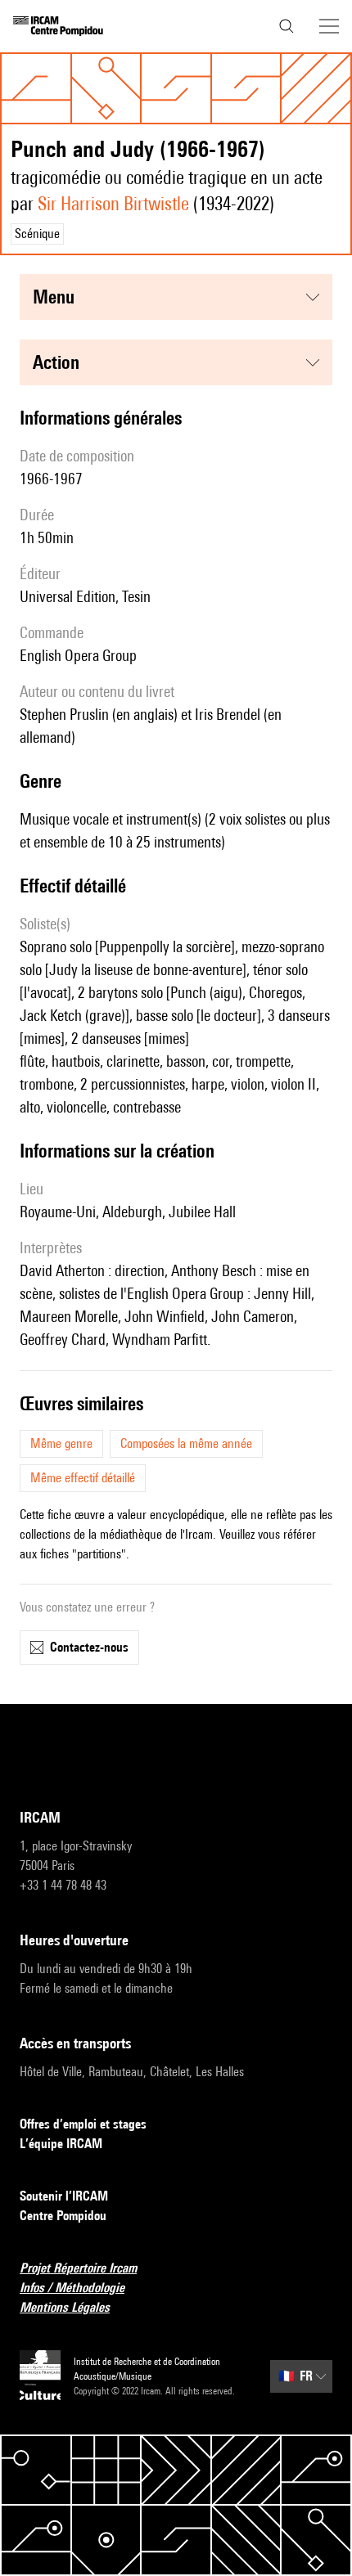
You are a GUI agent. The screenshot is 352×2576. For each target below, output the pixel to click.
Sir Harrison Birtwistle (113, 203)
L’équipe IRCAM (61, 2144)
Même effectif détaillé (83, 1478)
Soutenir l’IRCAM (64, 2196)
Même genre (61, 1443)
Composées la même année (186, 1443)
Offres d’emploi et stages (83, 2124)
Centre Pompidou (63, 2216)
